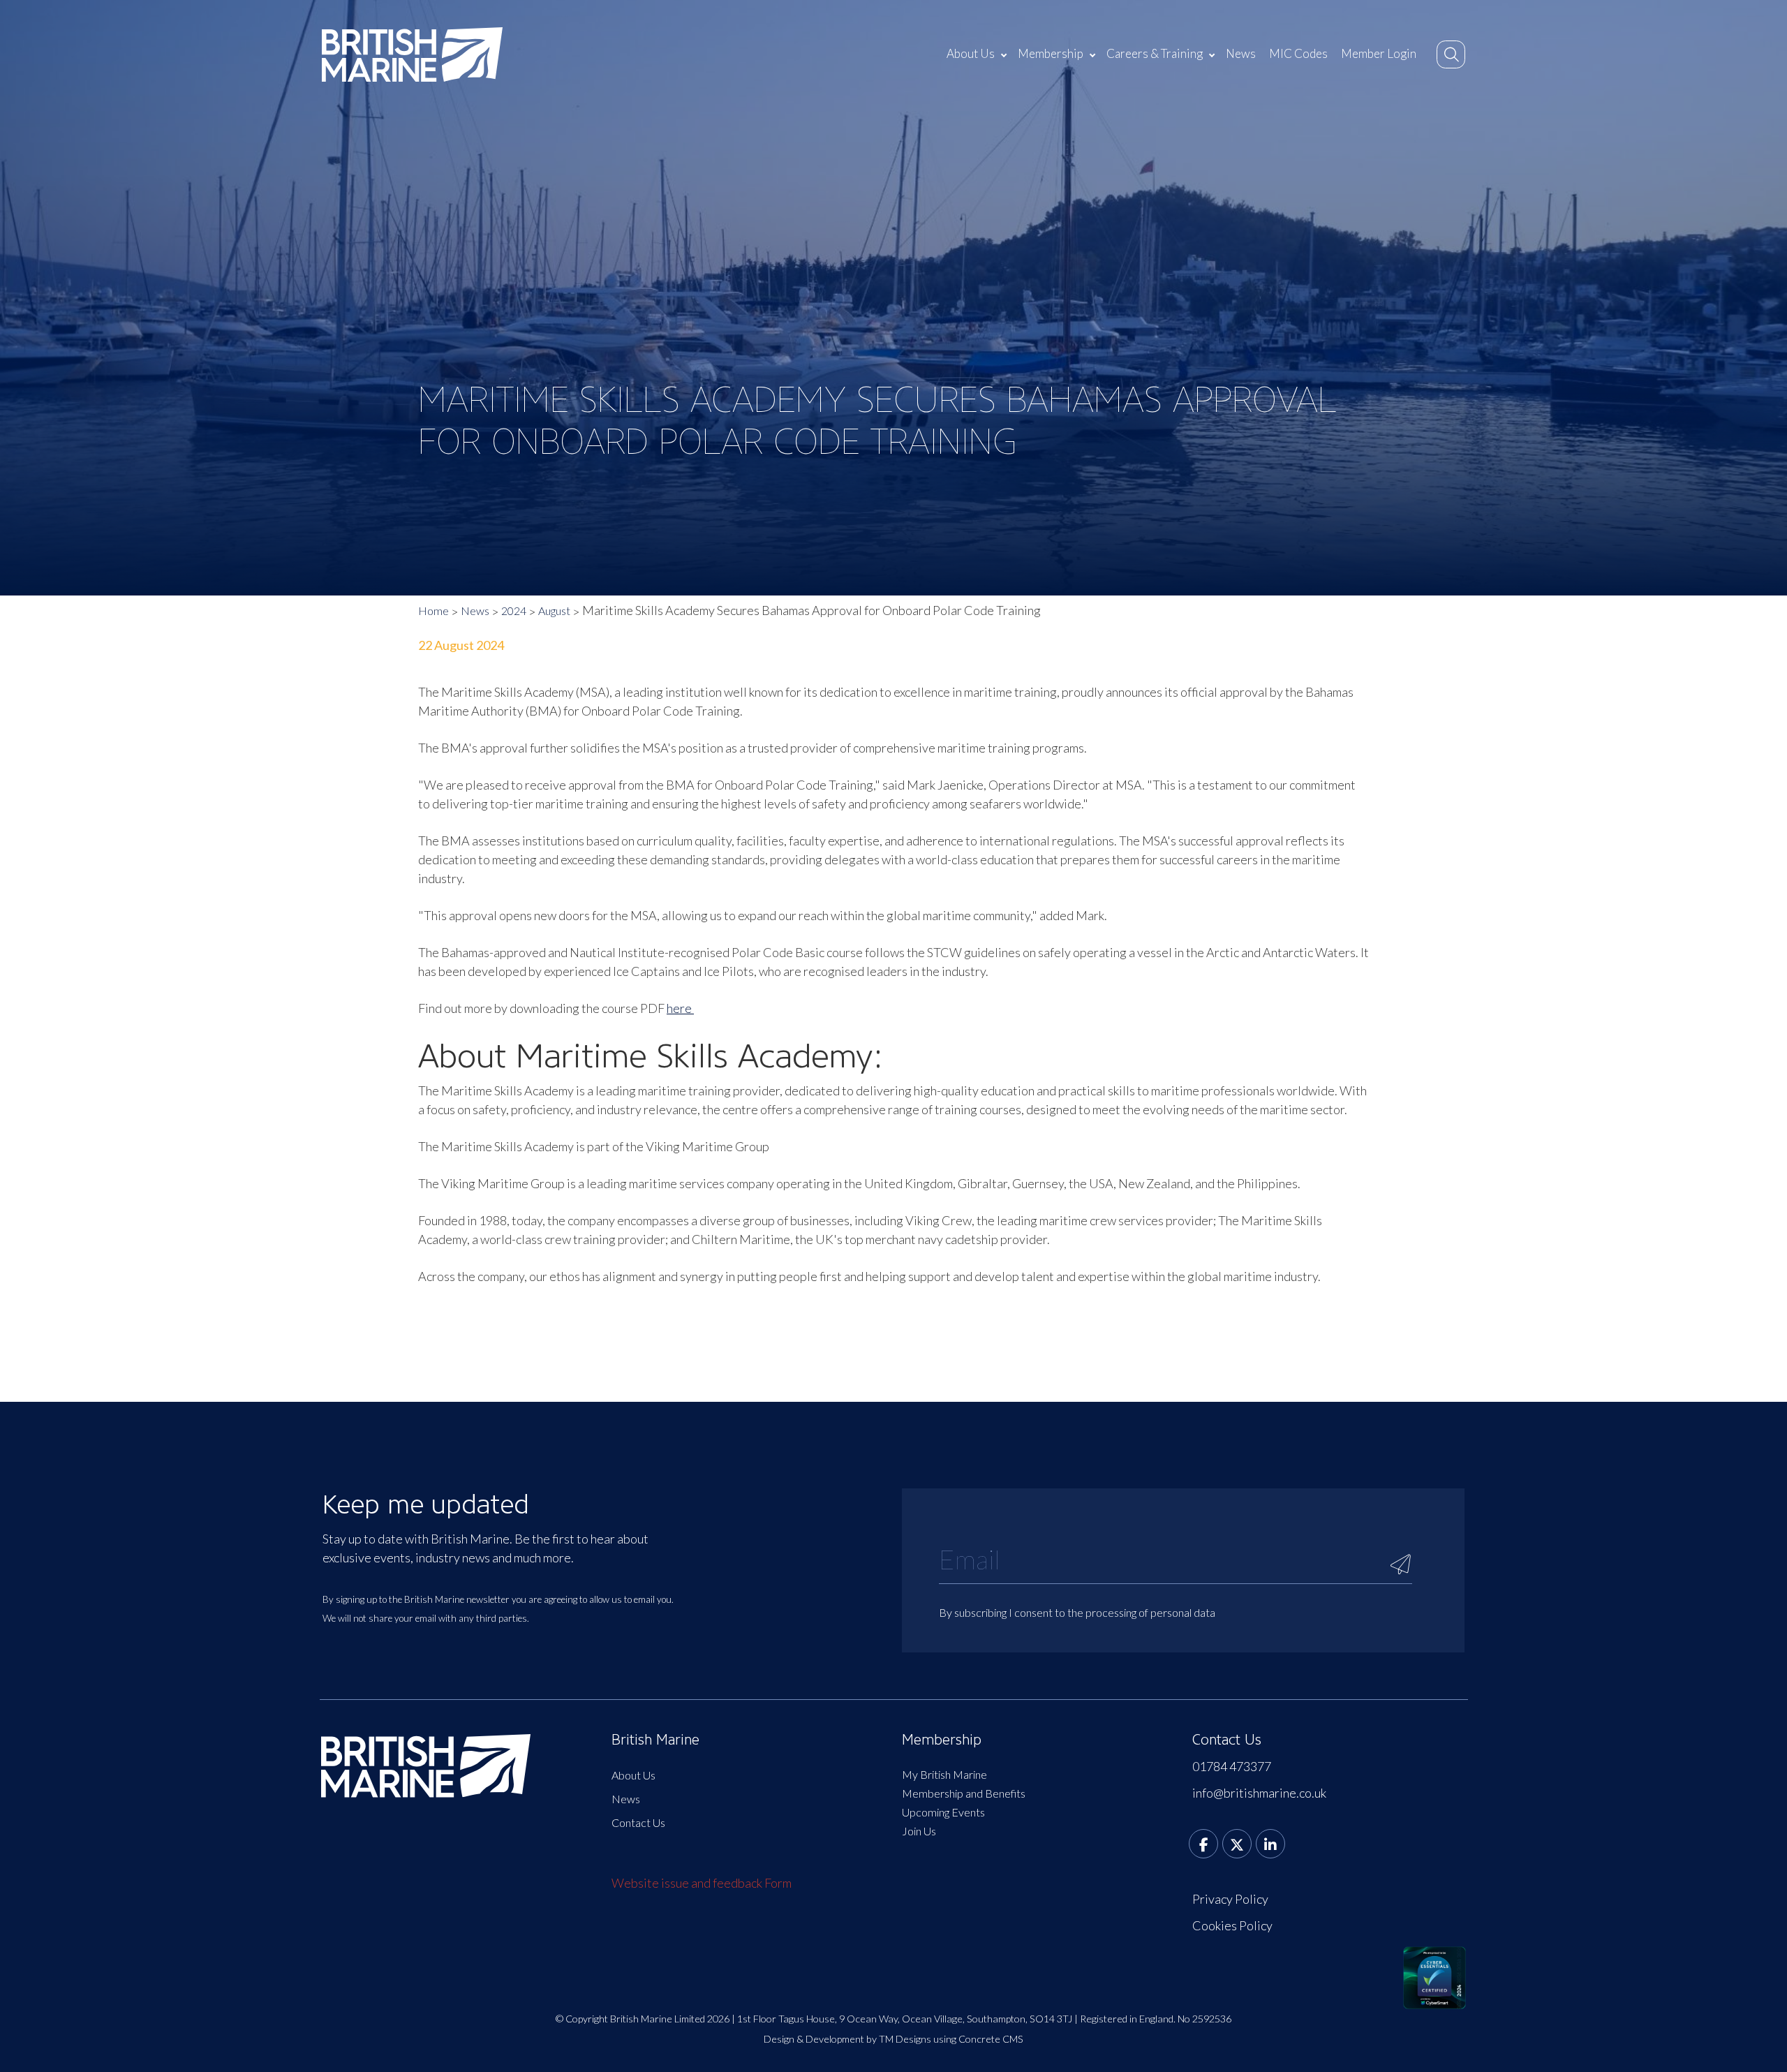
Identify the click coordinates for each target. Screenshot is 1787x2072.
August (554, 610)
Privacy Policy (1230, 1899)
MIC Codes (1298, 53)
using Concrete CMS (978, 2039)
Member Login (1379, 53)
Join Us (919, 1831)
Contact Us (638, 1822)
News (1241, 53)
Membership (1051, 53)
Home (433, 610)
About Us (971, 53)
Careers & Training (1155, 53)
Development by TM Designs (868, 2039)
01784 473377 (1232, 1766)
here (680, 1008)
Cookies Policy (1232, 1925)
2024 (514, 610)
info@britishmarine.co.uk (1259, 1793)
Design (779, 2039)
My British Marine (944, 1774)
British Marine (655, 1740)
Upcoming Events (943, 1812)
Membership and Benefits (964, 1793)
